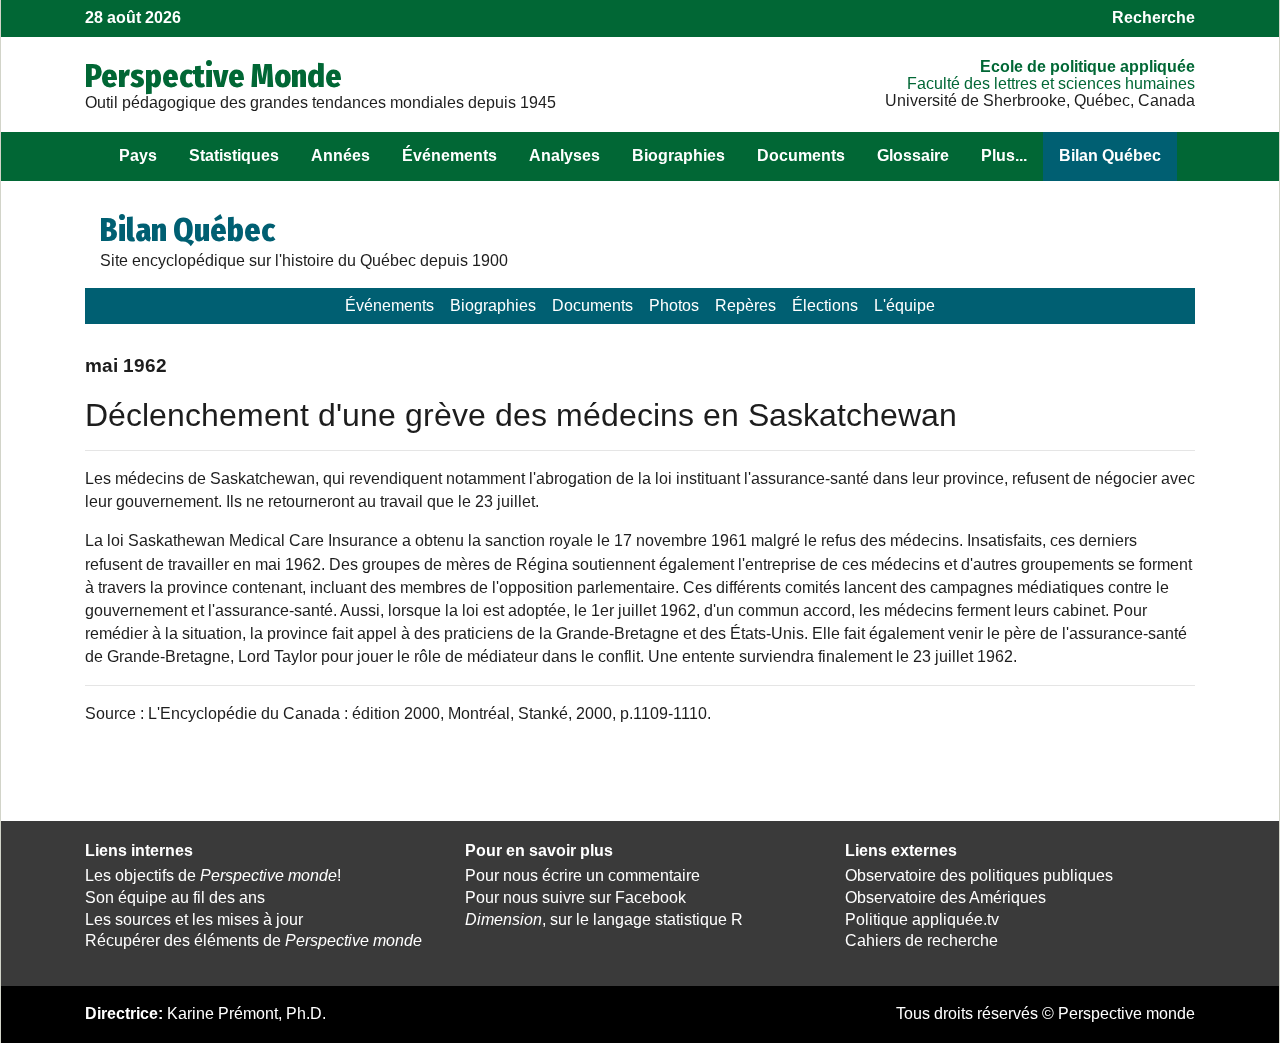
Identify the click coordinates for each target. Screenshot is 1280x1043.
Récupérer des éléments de (253, 940)
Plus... (1004, 155)
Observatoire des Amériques (945, 897)
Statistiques (234, 155)
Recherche (1153, 17)
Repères (745, 305)
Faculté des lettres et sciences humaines (1051, 83)
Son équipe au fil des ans (175, 897)
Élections (825, 305)
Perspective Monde (213, 76)
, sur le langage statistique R (604, 919)
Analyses (564, 155)
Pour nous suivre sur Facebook (575, 897)
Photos (674, 305)
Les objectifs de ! (213, 875)
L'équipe (904, 305)
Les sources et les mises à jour (194, 919)
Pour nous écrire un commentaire (582, 875)
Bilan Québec (1110, 155)
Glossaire (913, 155)
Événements (449, 155)
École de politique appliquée (1087, 66)
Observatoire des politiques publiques (979, 875)
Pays (138, 155)
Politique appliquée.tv (922, 919)
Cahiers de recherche (921, 940)
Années (340, 155)
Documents (801, 155)
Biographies (678, 155)
